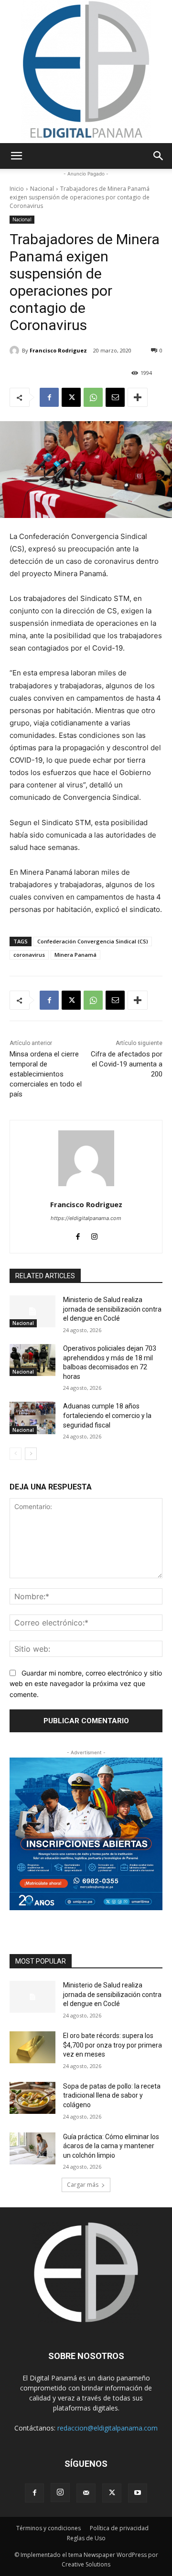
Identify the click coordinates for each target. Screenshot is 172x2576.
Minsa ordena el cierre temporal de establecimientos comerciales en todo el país (46, 1074)
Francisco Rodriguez (58, 350)
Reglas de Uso (86, 2538)
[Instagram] (94, 1235)
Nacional (42, 189)
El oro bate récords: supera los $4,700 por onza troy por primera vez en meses (113, 2045)
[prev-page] (16, 1454)
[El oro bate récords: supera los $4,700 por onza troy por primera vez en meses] (32, 2047)
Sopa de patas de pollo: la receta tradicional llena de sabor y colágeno (112, 2095)
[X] (71, 397)
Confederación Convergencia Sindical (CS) (93, 941)
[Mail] (86, 2493)
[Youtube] (138, 2493)
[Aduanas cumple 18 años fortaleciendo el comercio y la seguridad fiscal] (32, 1418)
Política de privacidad (119, 2528)
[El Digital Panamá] (86, 72)
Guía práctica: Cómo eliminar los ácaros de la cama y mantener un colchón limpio (111, 2146)
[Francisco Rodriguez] (16, 351)
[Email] (115, 397)
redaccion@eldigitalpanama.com (107, 2428)
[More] (138, 397)
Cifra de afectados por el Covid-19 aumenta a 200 (127, 1064)
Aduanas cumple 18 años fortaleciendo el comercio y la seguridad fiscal (107, 1415)
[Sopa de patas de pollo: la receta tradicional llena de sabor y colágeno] (32, 2098)
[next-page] (31, 1454)
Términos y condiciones (48, 2528)
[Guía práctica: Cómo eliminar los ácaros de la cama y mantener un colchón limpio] (32, 2148)
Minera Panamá (75, 955)
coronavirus (29, 955)
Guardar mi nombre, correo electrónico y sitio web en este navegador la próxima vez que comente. (86, 1684)
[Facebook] (49, 397)
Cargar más (83, 2185)
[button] (16, 156)
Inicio (17, 189)
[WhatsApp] (93, 397)
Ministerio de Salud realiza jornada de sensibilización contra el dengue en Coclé (112, 1309)
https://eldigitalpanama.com (86, 1218)
